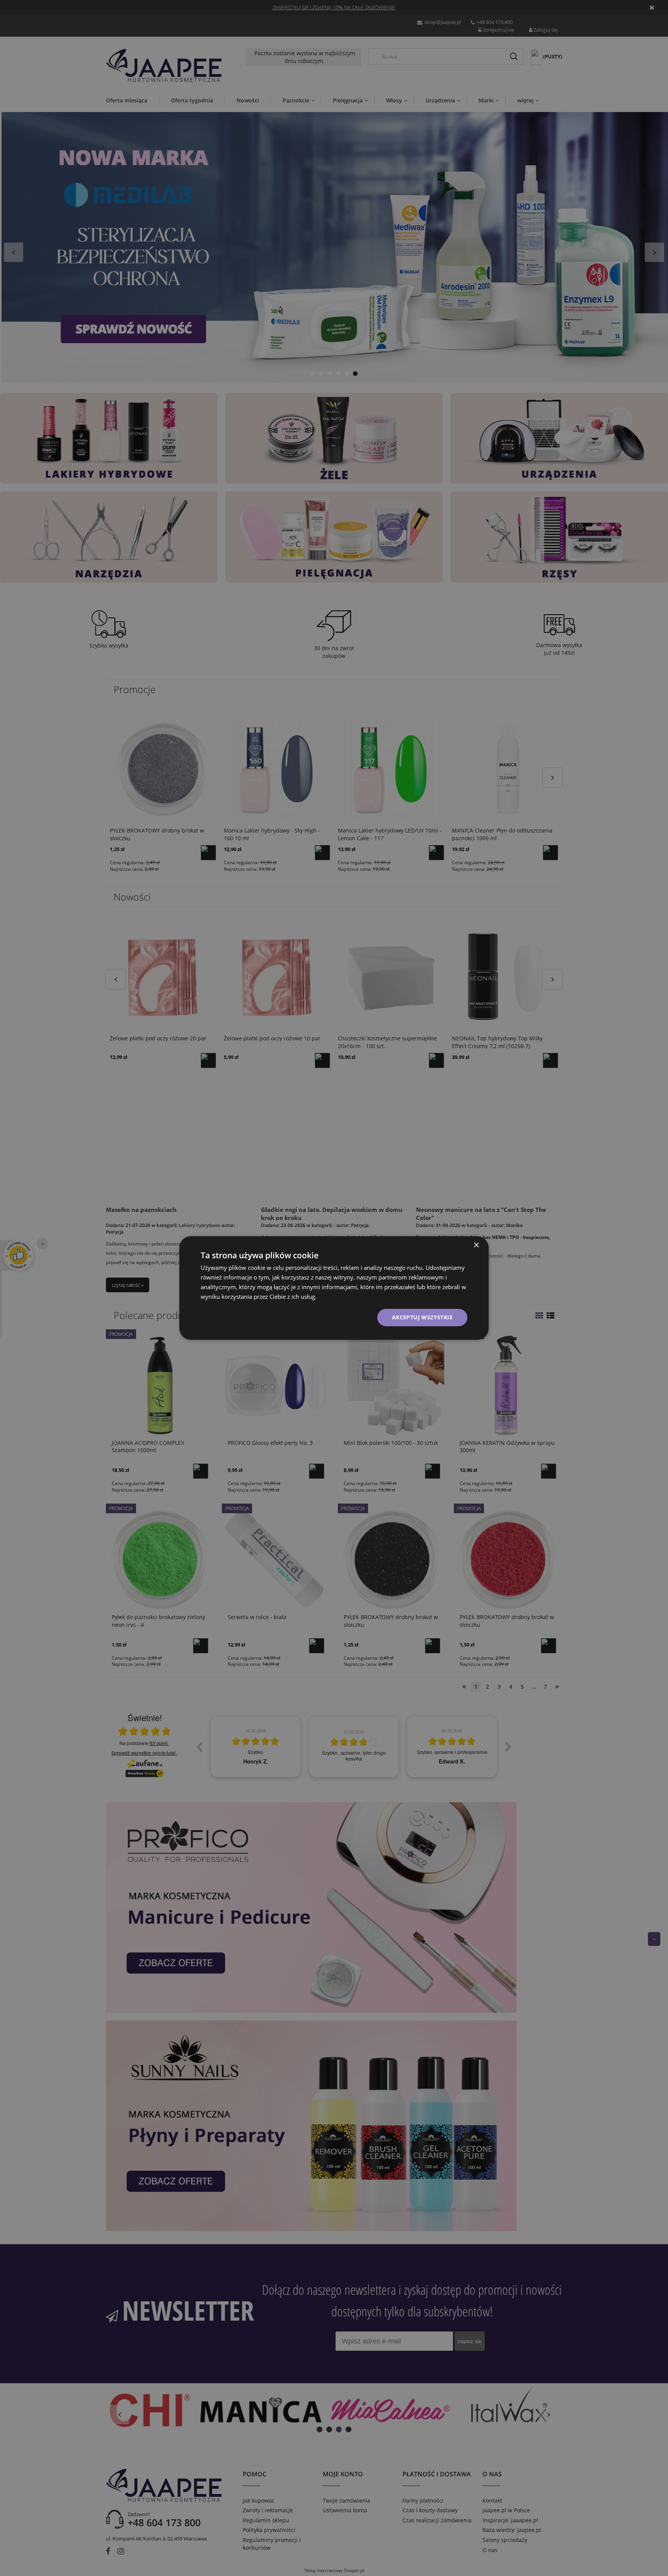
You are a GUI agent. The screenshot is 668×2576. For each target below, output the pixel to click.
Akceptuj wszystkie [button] (422, 1317)
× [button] (476, 1245)
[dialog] (334, 1288)
